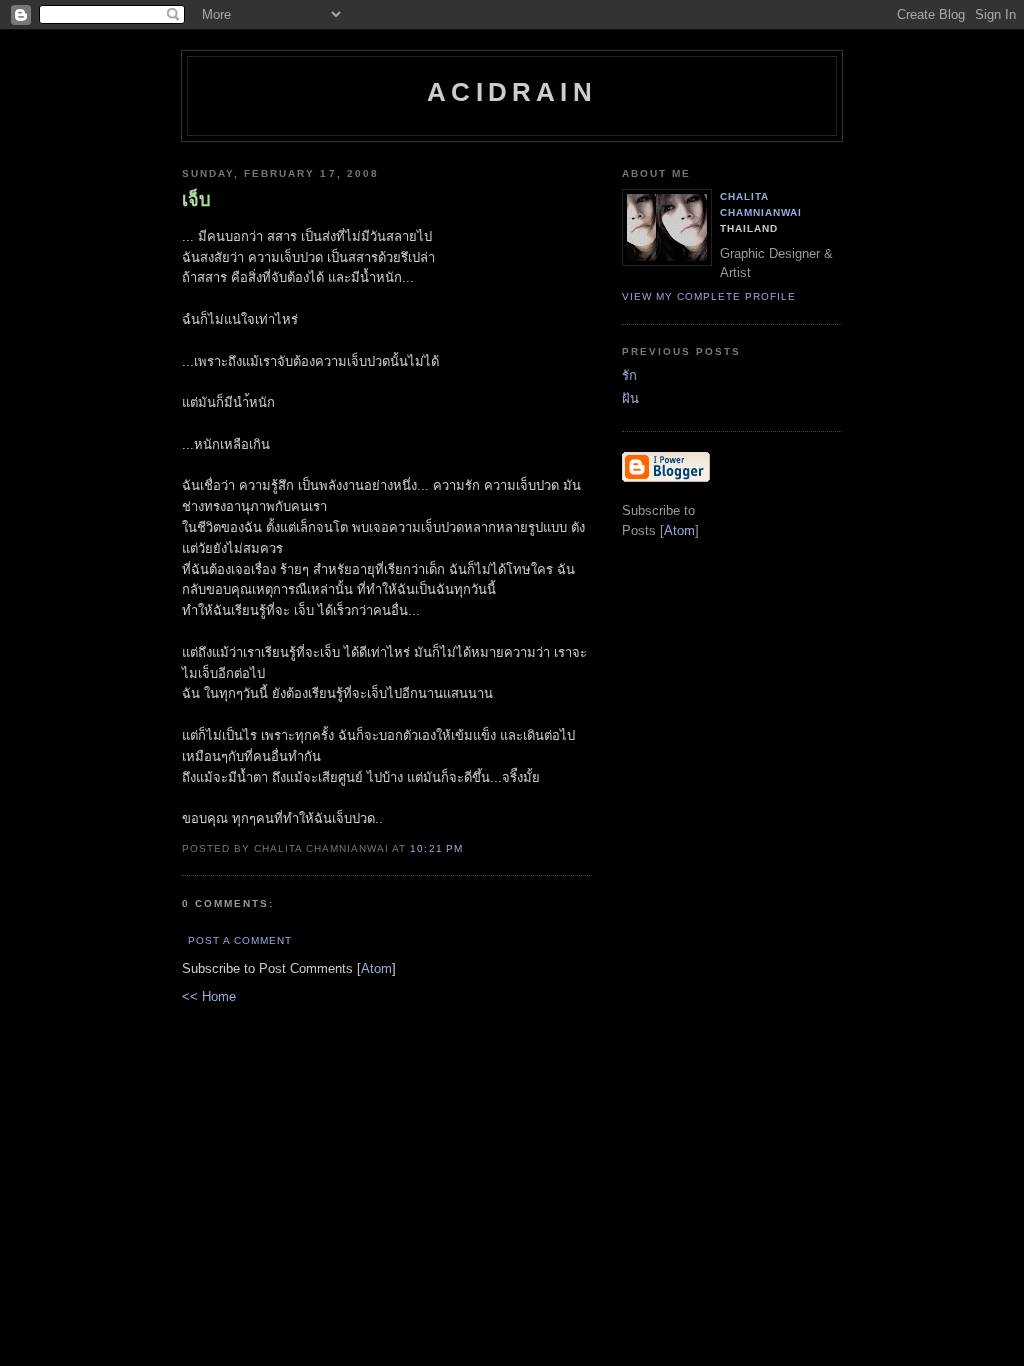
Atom (376, 968)
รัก (629, 375)
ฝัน (630, 398)
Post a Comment (240, 940)
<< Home (209, 996)
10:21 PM (436, 848)
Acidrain (512, 92)
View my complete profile (709, 296)
